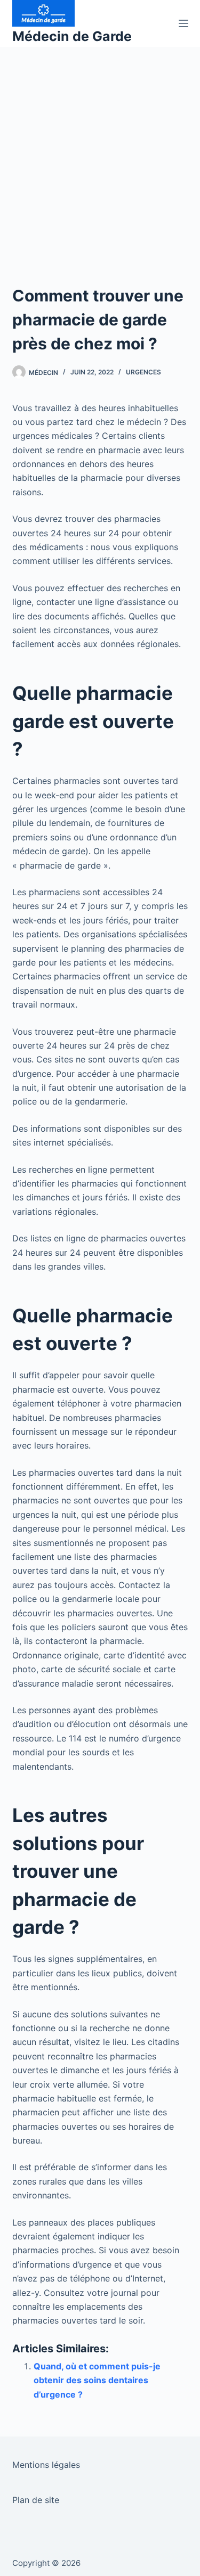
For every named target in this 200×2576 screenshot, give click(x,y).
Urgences (143, 372)
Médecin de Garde (72, 36)
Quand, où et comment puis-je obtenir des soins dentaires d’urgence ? (97, 2380)
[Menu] (183, 23)
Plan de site (36, 2500)
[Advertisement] (100, 152)
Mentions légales (46, 2465)
